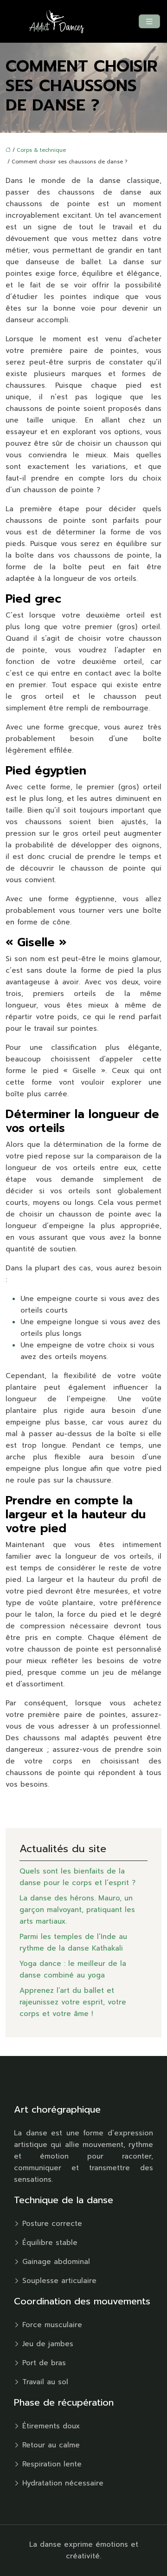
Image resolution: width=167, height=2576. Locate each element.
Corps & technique (41, 150)
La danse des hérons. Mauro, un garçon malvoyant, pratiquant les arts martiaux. (77, 1910)
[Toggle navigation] (149, 22)
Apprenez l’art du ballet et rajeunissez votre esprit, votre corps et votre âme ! (73, 2002)
